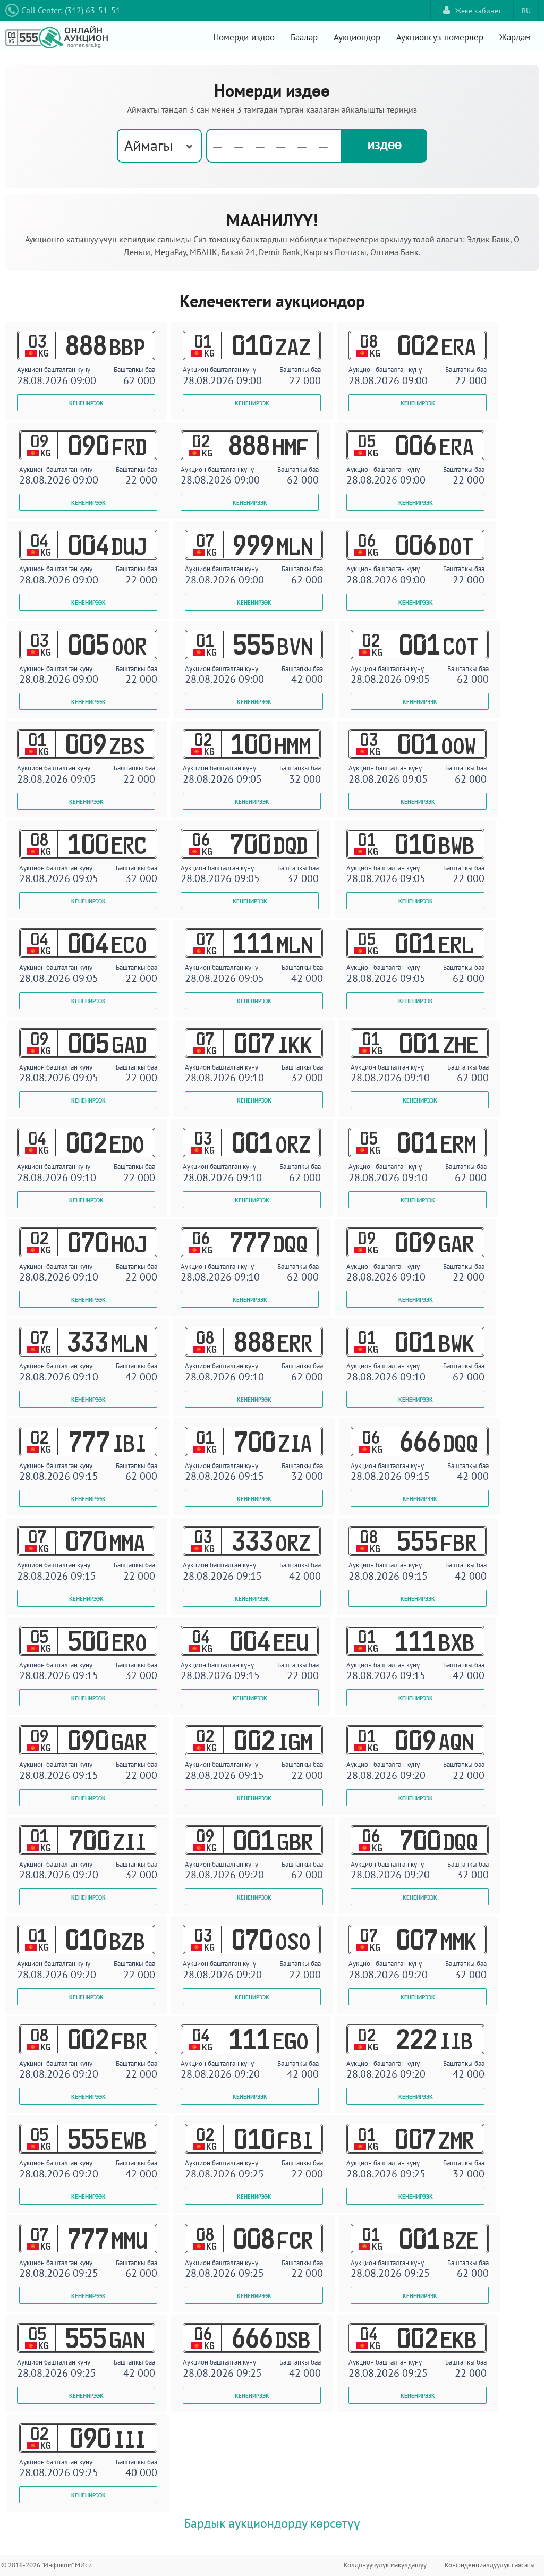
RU (526, 11)
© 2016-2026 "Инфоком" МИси (46, 2565)
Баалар (304, 37)
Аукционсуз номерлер (440, 37)
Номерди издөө (244, 37)
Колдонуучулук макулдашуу (385, 2565)
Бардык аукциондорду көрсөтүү (272, 2523)
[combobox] (159, 146)
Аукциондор (357, 37)
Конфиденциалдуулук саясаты (490, 2565)
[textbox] (274, 146)
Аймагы (148, 145)
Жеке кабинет (478, 11)
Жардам (515, 37)
